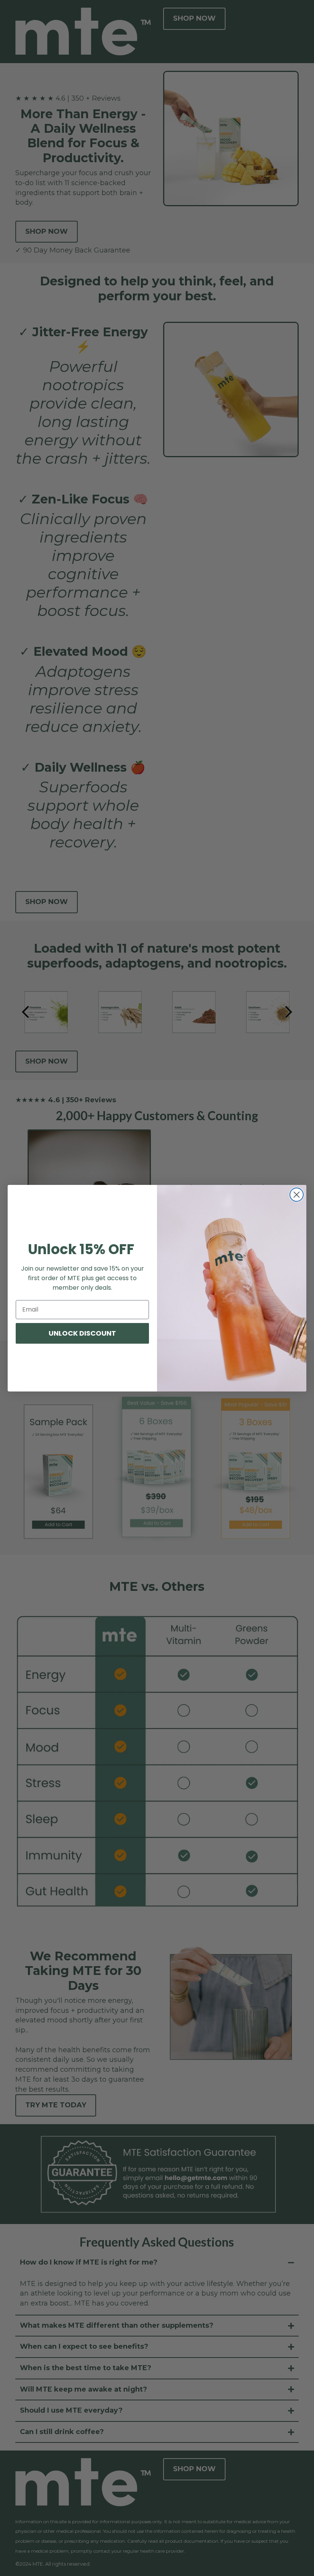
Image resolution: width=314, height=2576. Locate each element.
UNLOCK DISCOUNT (82, 1333)
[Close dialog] (297, 1195)
